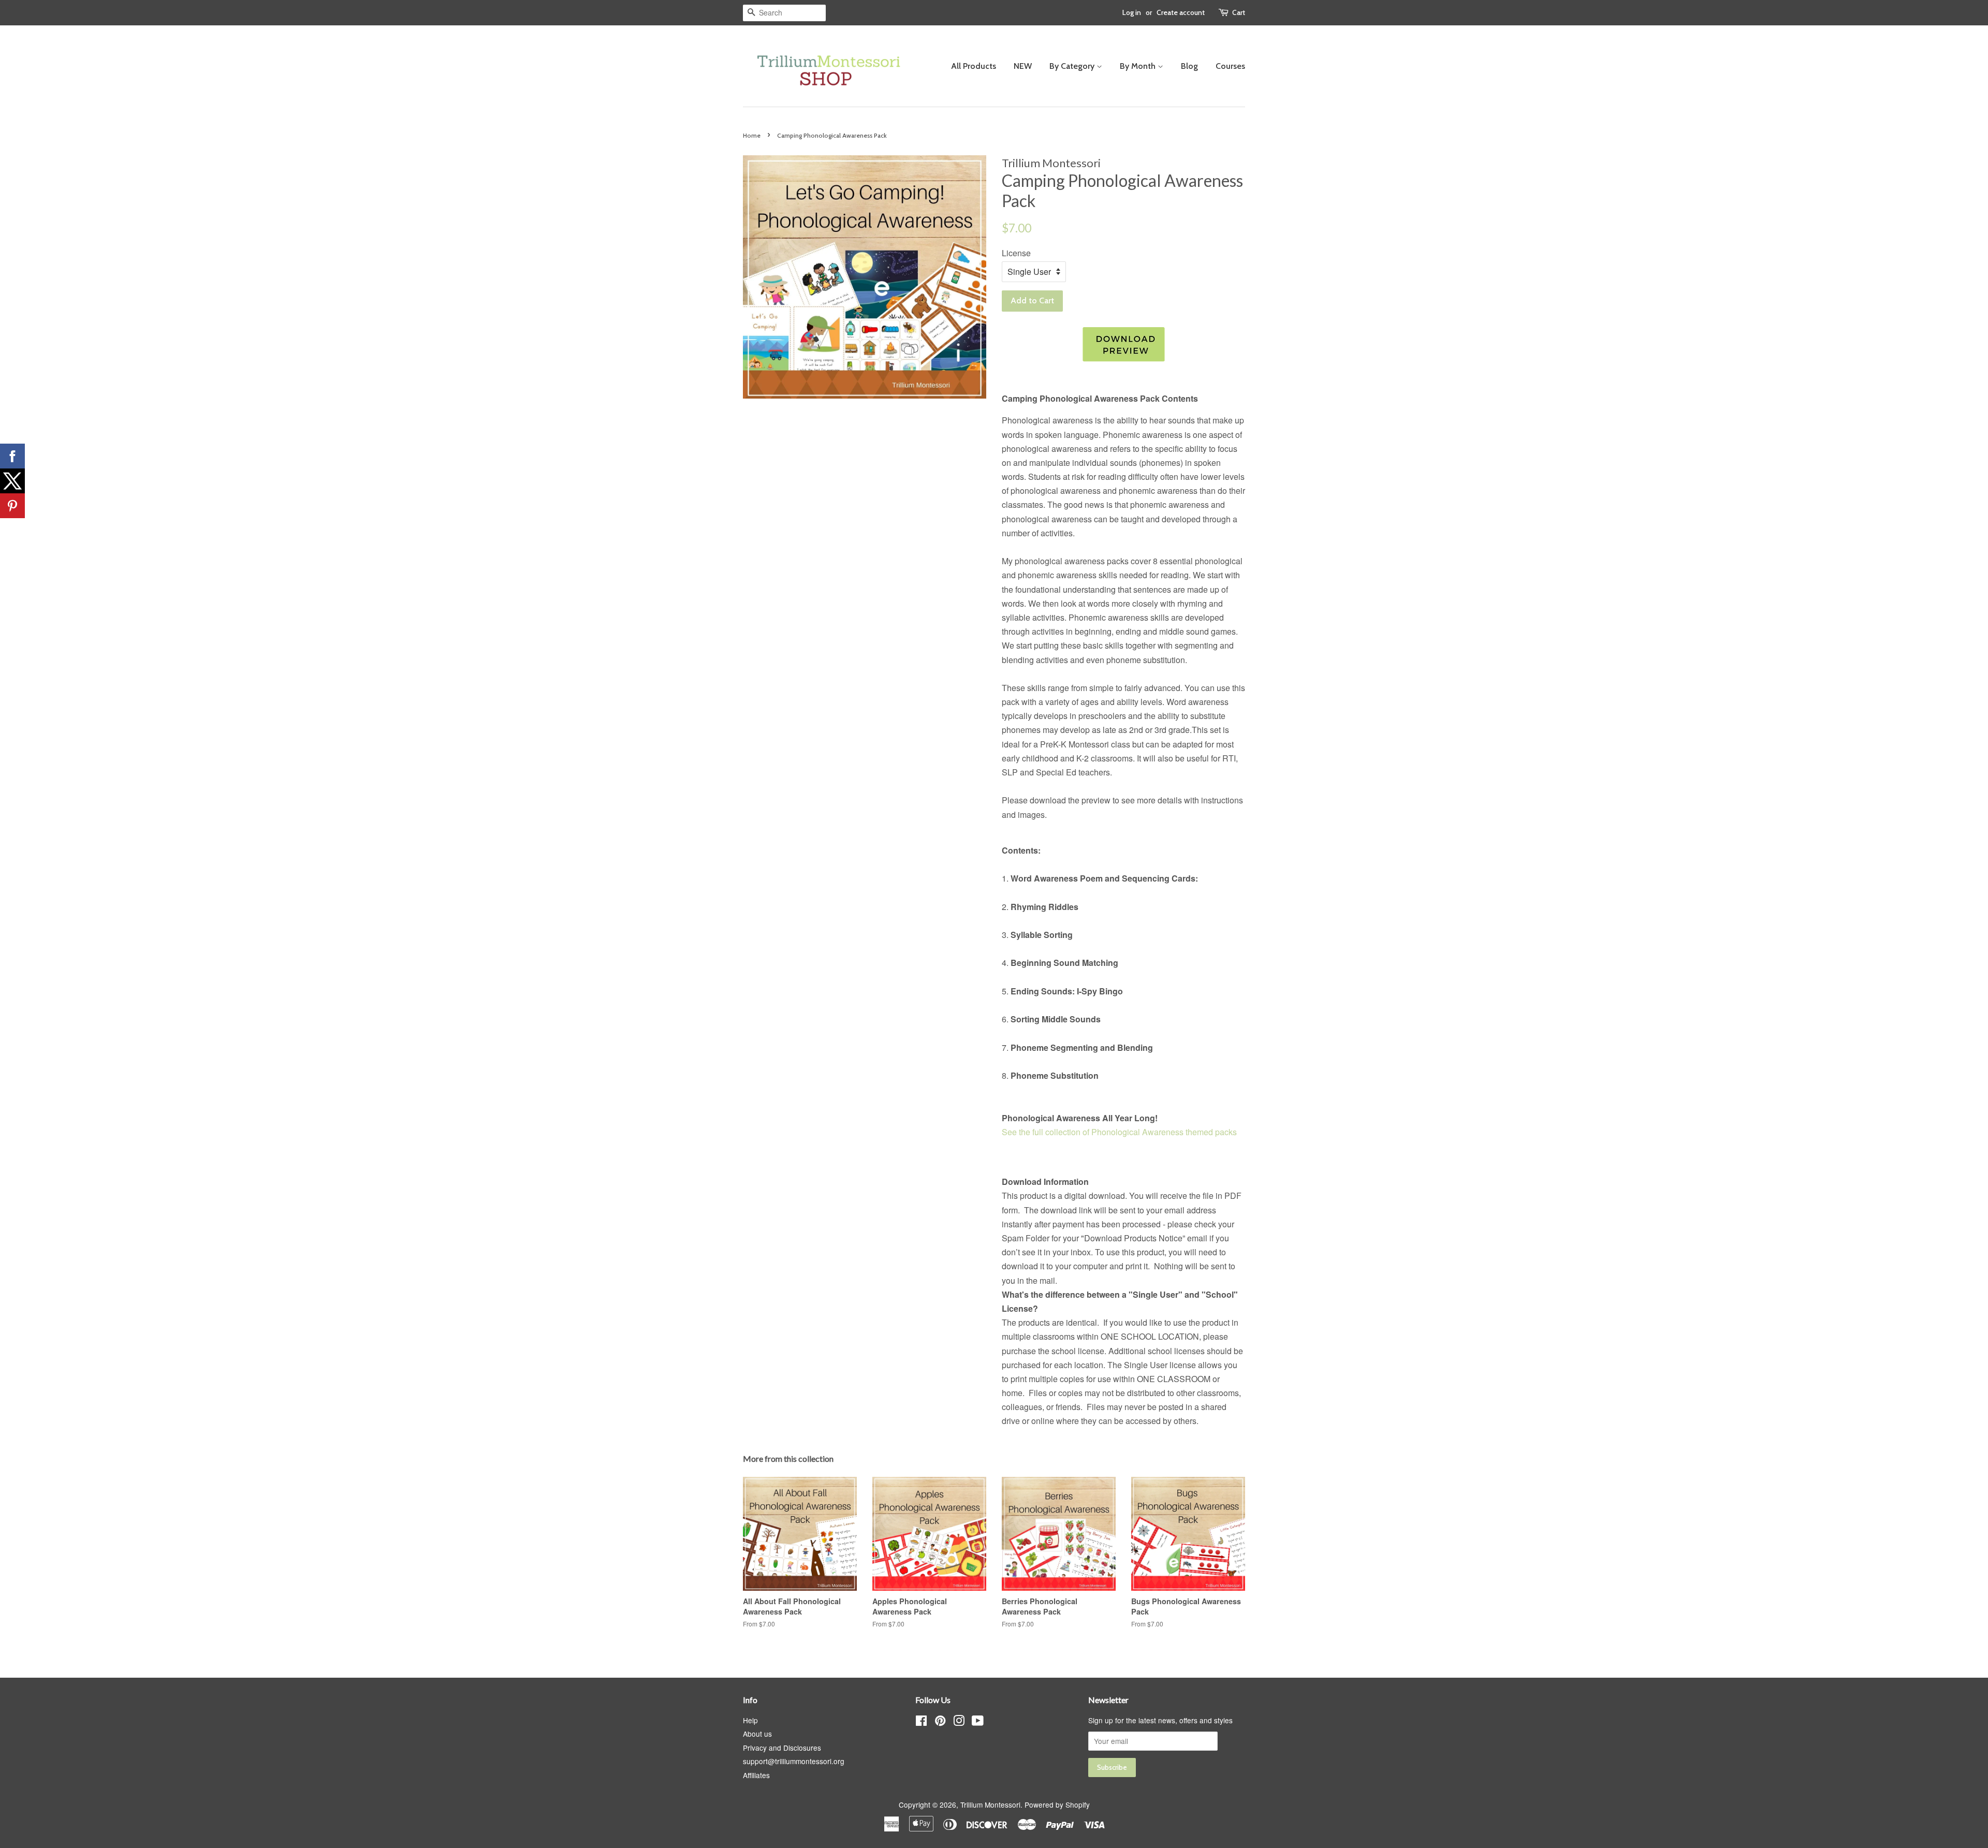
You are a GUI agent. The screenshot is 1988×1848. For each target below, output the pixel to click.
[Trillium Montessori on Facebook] (921, 1722)
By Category (1073, 66)
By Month (1139, 66)
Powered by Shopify (1057, 1805)
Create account (1181, 12)
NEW (1023, 66)
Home (752, 135)
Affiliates (756, 1775)
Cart (1239, 12)
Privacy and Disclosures (782, 1748)
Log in (1132, 12)
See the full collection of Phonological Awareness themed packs (1119, 1132)
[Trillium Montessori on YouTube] (978, 1722)
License (1016, 253)
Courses (1230, 66)
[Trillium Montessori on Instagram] (959, 1722)
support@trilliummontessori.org (794, 1761)
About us (757, 1734)
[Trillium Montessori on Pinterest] (940, 1722)
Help (750, 1720)
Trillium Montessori (990, 1805)
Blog (1189, 66)
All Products (974, 66)
